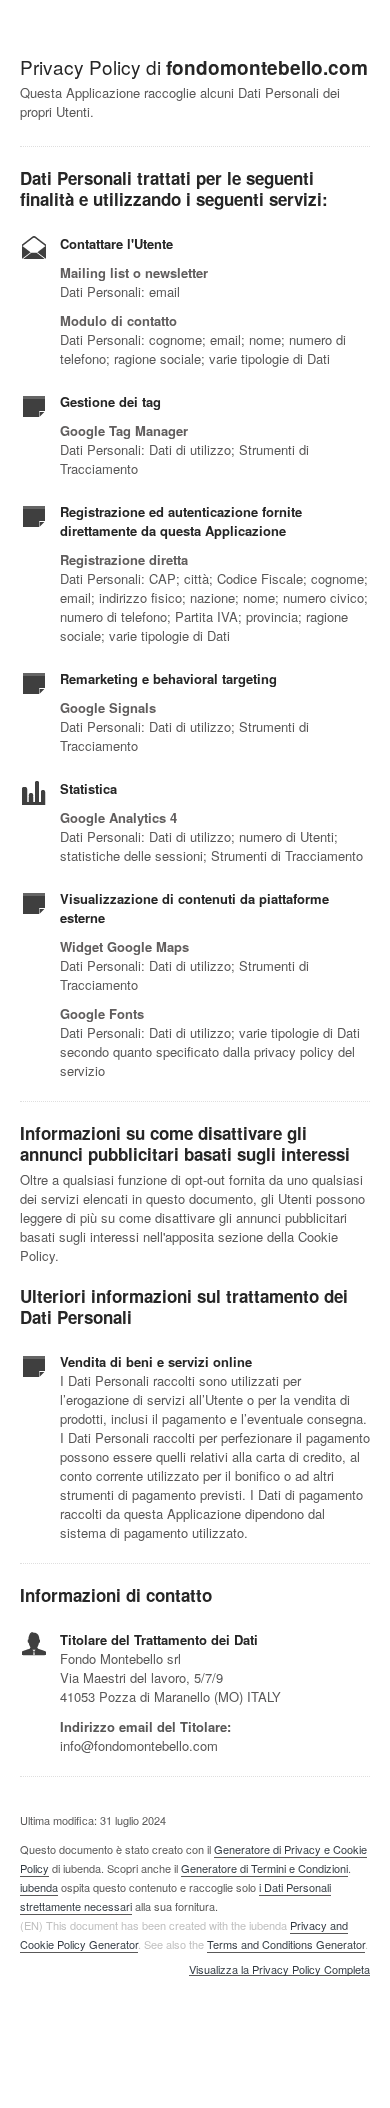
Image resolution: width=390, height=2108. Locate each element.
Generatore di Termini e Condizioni (264, 1868)
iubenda (39, 1887)
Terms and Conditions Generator (286, 1944)
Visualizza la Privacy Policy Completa (279, 1970)
